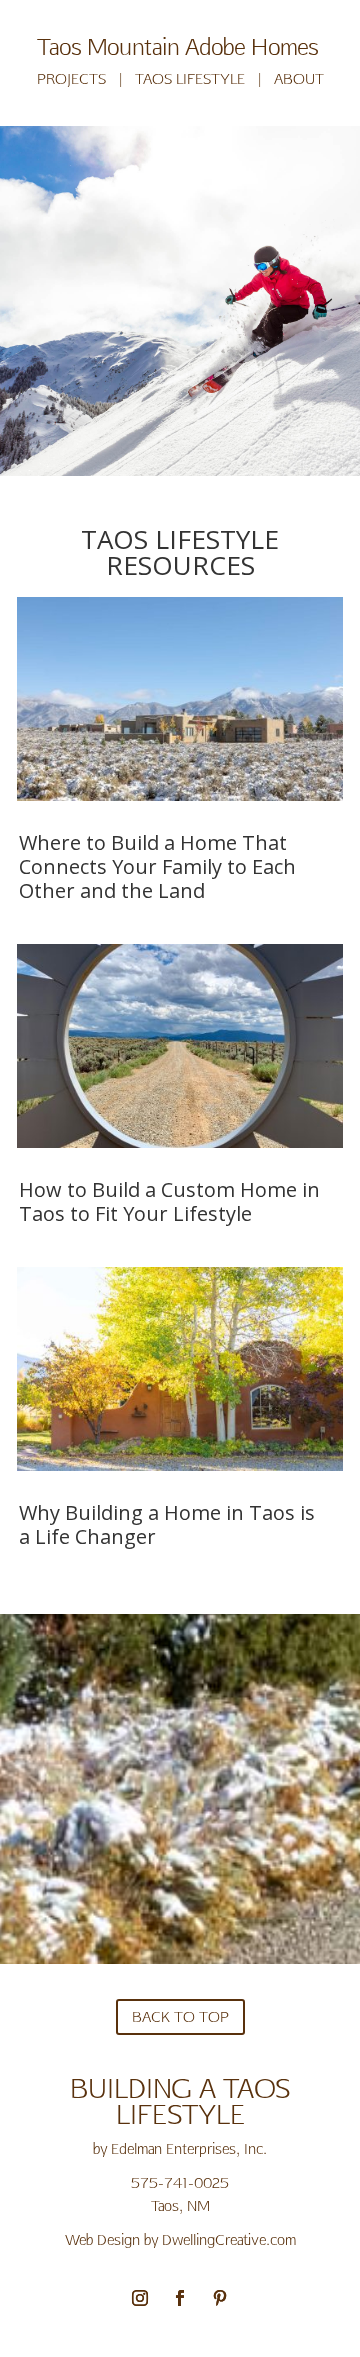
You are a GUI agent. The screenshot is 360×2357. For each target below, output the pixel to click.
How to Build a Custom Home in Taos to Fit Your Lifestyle (169, 1201)
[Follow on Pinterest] (220, 2298)
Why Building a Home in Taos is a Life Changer (167, 1524)
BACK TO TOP (180, 2016)
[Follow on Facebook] (180, 2298)
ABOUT (299, 78)
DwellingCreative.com (229, 2239)
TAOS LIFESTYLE (190, 78)
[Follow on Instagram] (140, 2298)
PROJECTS (71, 78)
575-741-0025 (180, 2182)
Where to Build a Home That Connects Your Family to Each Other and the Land (157, 866)
